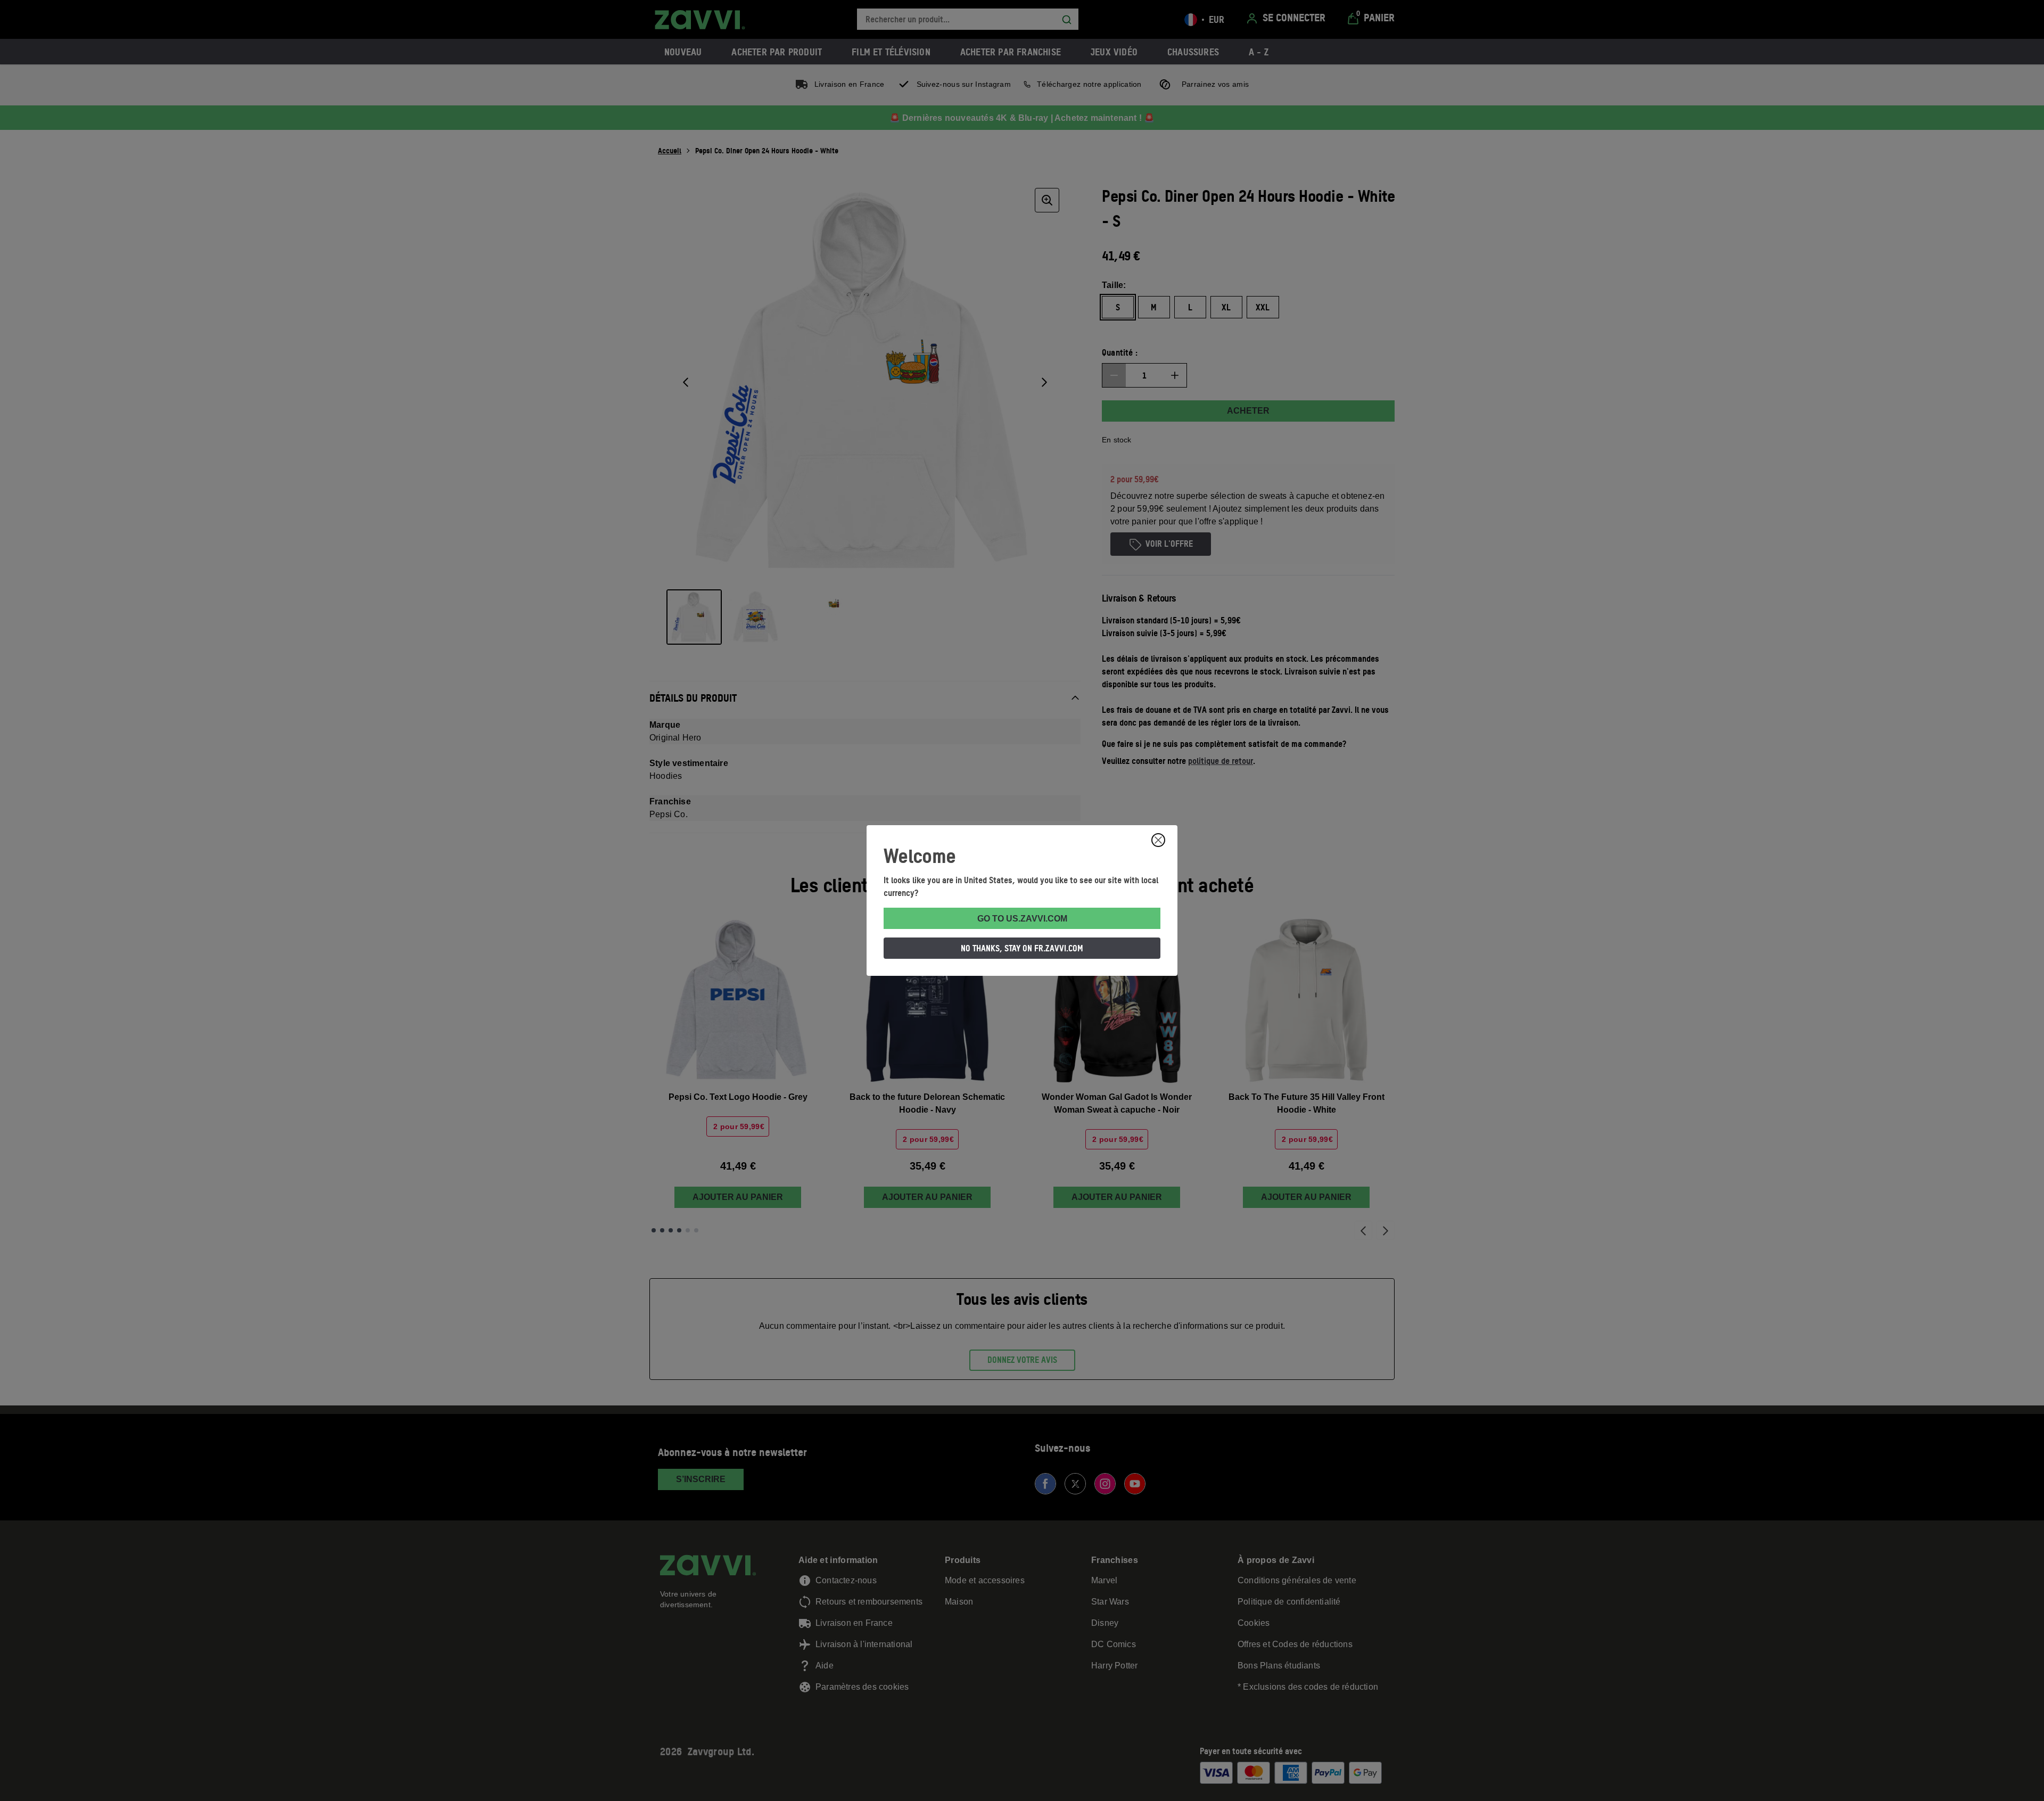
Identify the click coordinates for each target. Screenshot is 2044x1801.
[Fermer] (1158, 840)
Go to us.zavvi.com (1022, 919)
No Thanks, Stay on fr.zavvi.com (1022, 948)
